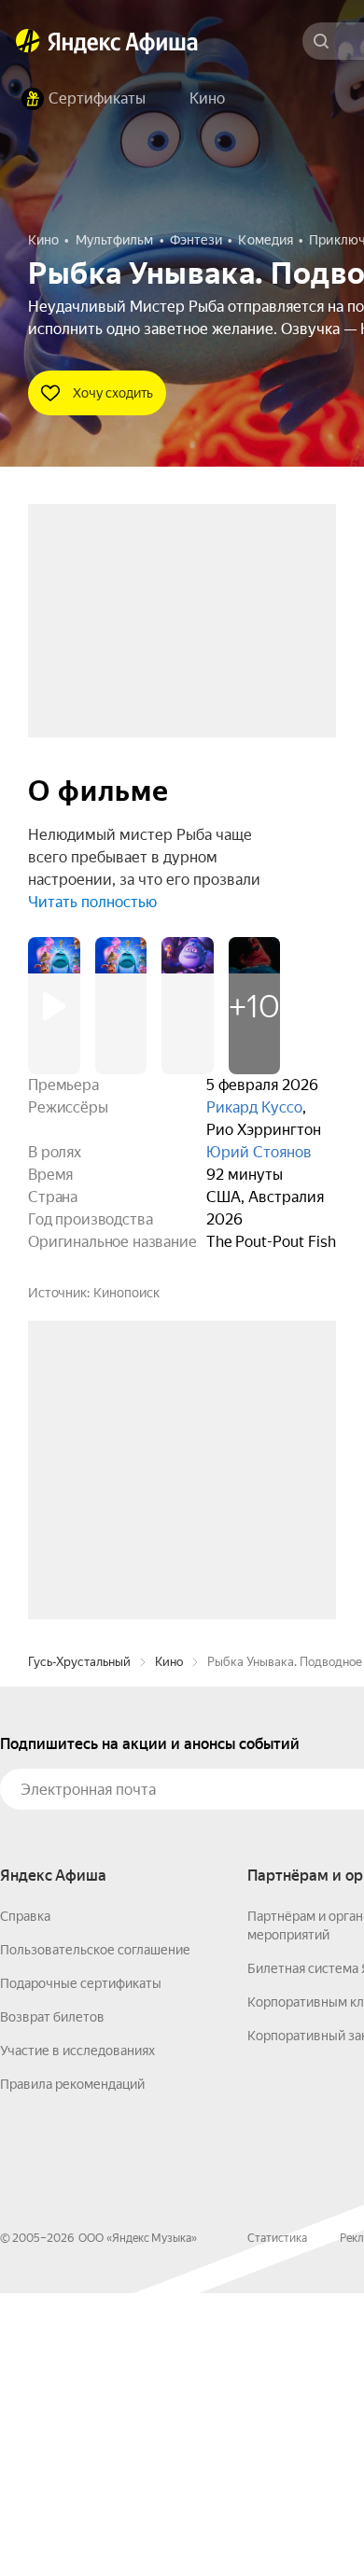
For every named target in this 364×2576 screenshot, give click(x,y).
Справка (25, 2199)
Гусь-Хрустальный (79, 1945)
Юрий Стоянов (259, 1152)
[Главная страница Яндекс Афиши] (28, 41)
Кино (169, 1945)
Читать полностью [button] (92, 902)
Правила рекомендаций (72, 2367)
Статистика (277, 2521)
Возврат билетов (52, 2300)
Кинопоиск (126, 1293)
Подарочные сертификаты (81, 2266)
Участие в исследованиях (77, 2333)
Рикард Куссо (254, 1107)
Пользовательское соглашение (95, 2233)
